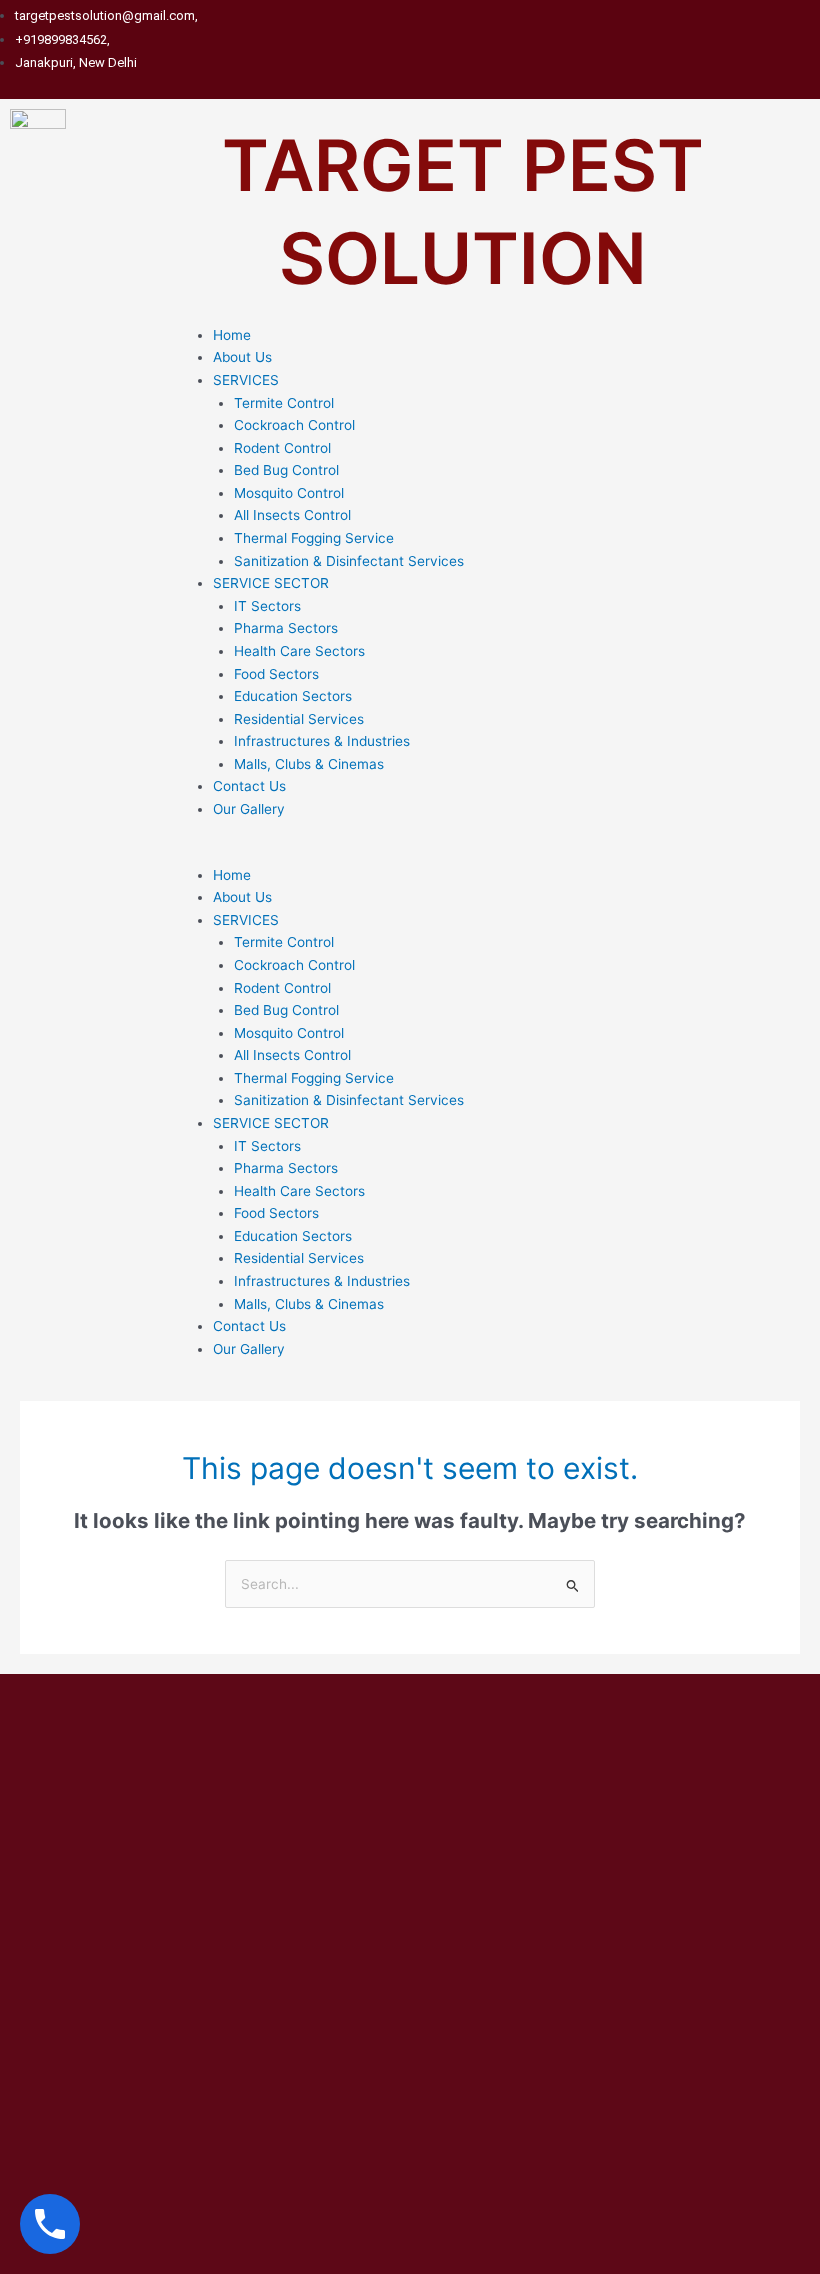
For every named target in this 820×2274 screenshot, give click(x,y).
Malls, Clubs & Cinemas (309, 764)
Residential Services (299, 719)
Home (232, 335)
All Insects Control (292, 515)
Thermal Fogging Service (314, 538)
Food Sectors (276, 674)
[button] (496, 852)
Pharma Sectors (286, 628)
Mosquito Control (289, 493)
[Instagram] (810, 39)
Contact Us (249, 786)
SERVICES (246, 380)
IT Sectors (267, 606)
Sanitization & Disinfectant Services (349, 561)
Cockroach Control (294, 425)
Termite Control (284, 403)
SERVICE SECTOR (271, 583)
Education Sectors (293, 696)
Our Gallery (249, 809)
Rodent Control (282, 448)
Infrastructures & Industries (322, 741)
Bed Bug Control (286, 470)
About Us (242, 357)
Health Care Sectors (299, 651)
